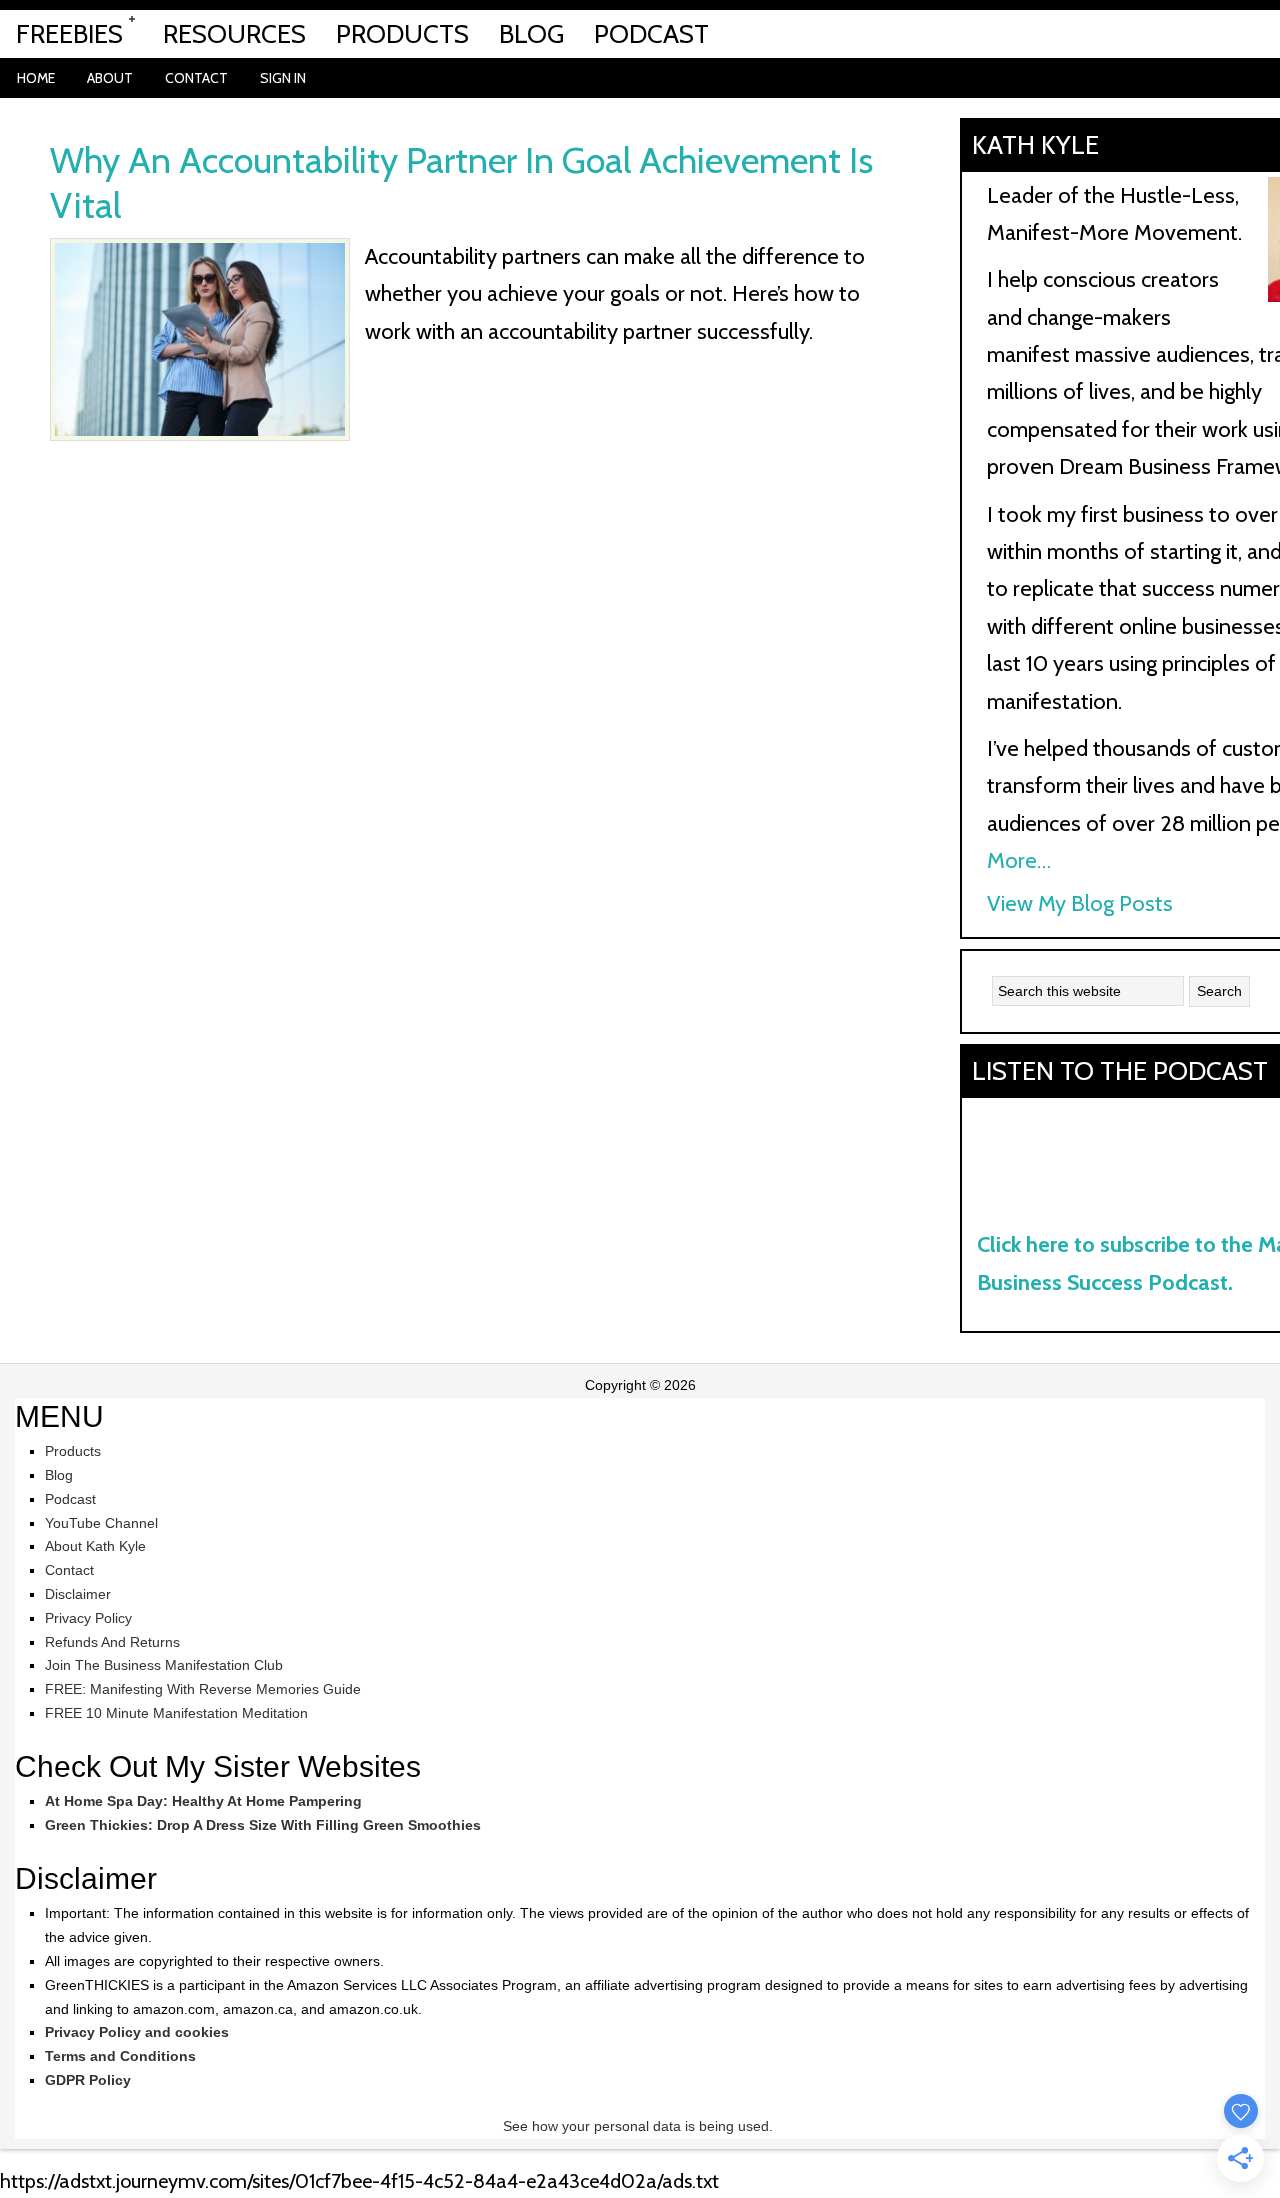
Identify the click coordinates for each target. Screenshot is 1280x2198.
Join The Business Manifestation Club (164, 1665)
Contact (69, 1570)
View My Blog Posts (1080, 903)
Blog (59, 1475)
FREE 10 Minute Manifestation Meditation (176, 1713)
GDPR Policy (88, 2080)
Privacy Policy (88, 1618)
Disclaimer (78, 1594)
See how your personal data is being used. (640, 2126)
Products (73, 1451)
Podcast (70, 1499)
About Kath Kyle (95, 1546)
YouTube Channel (101, 1523)
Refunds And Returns (112, 1642)
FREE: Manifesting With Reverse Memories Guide (203, 1689)
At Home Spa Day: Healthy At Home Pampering (203, 1801)
